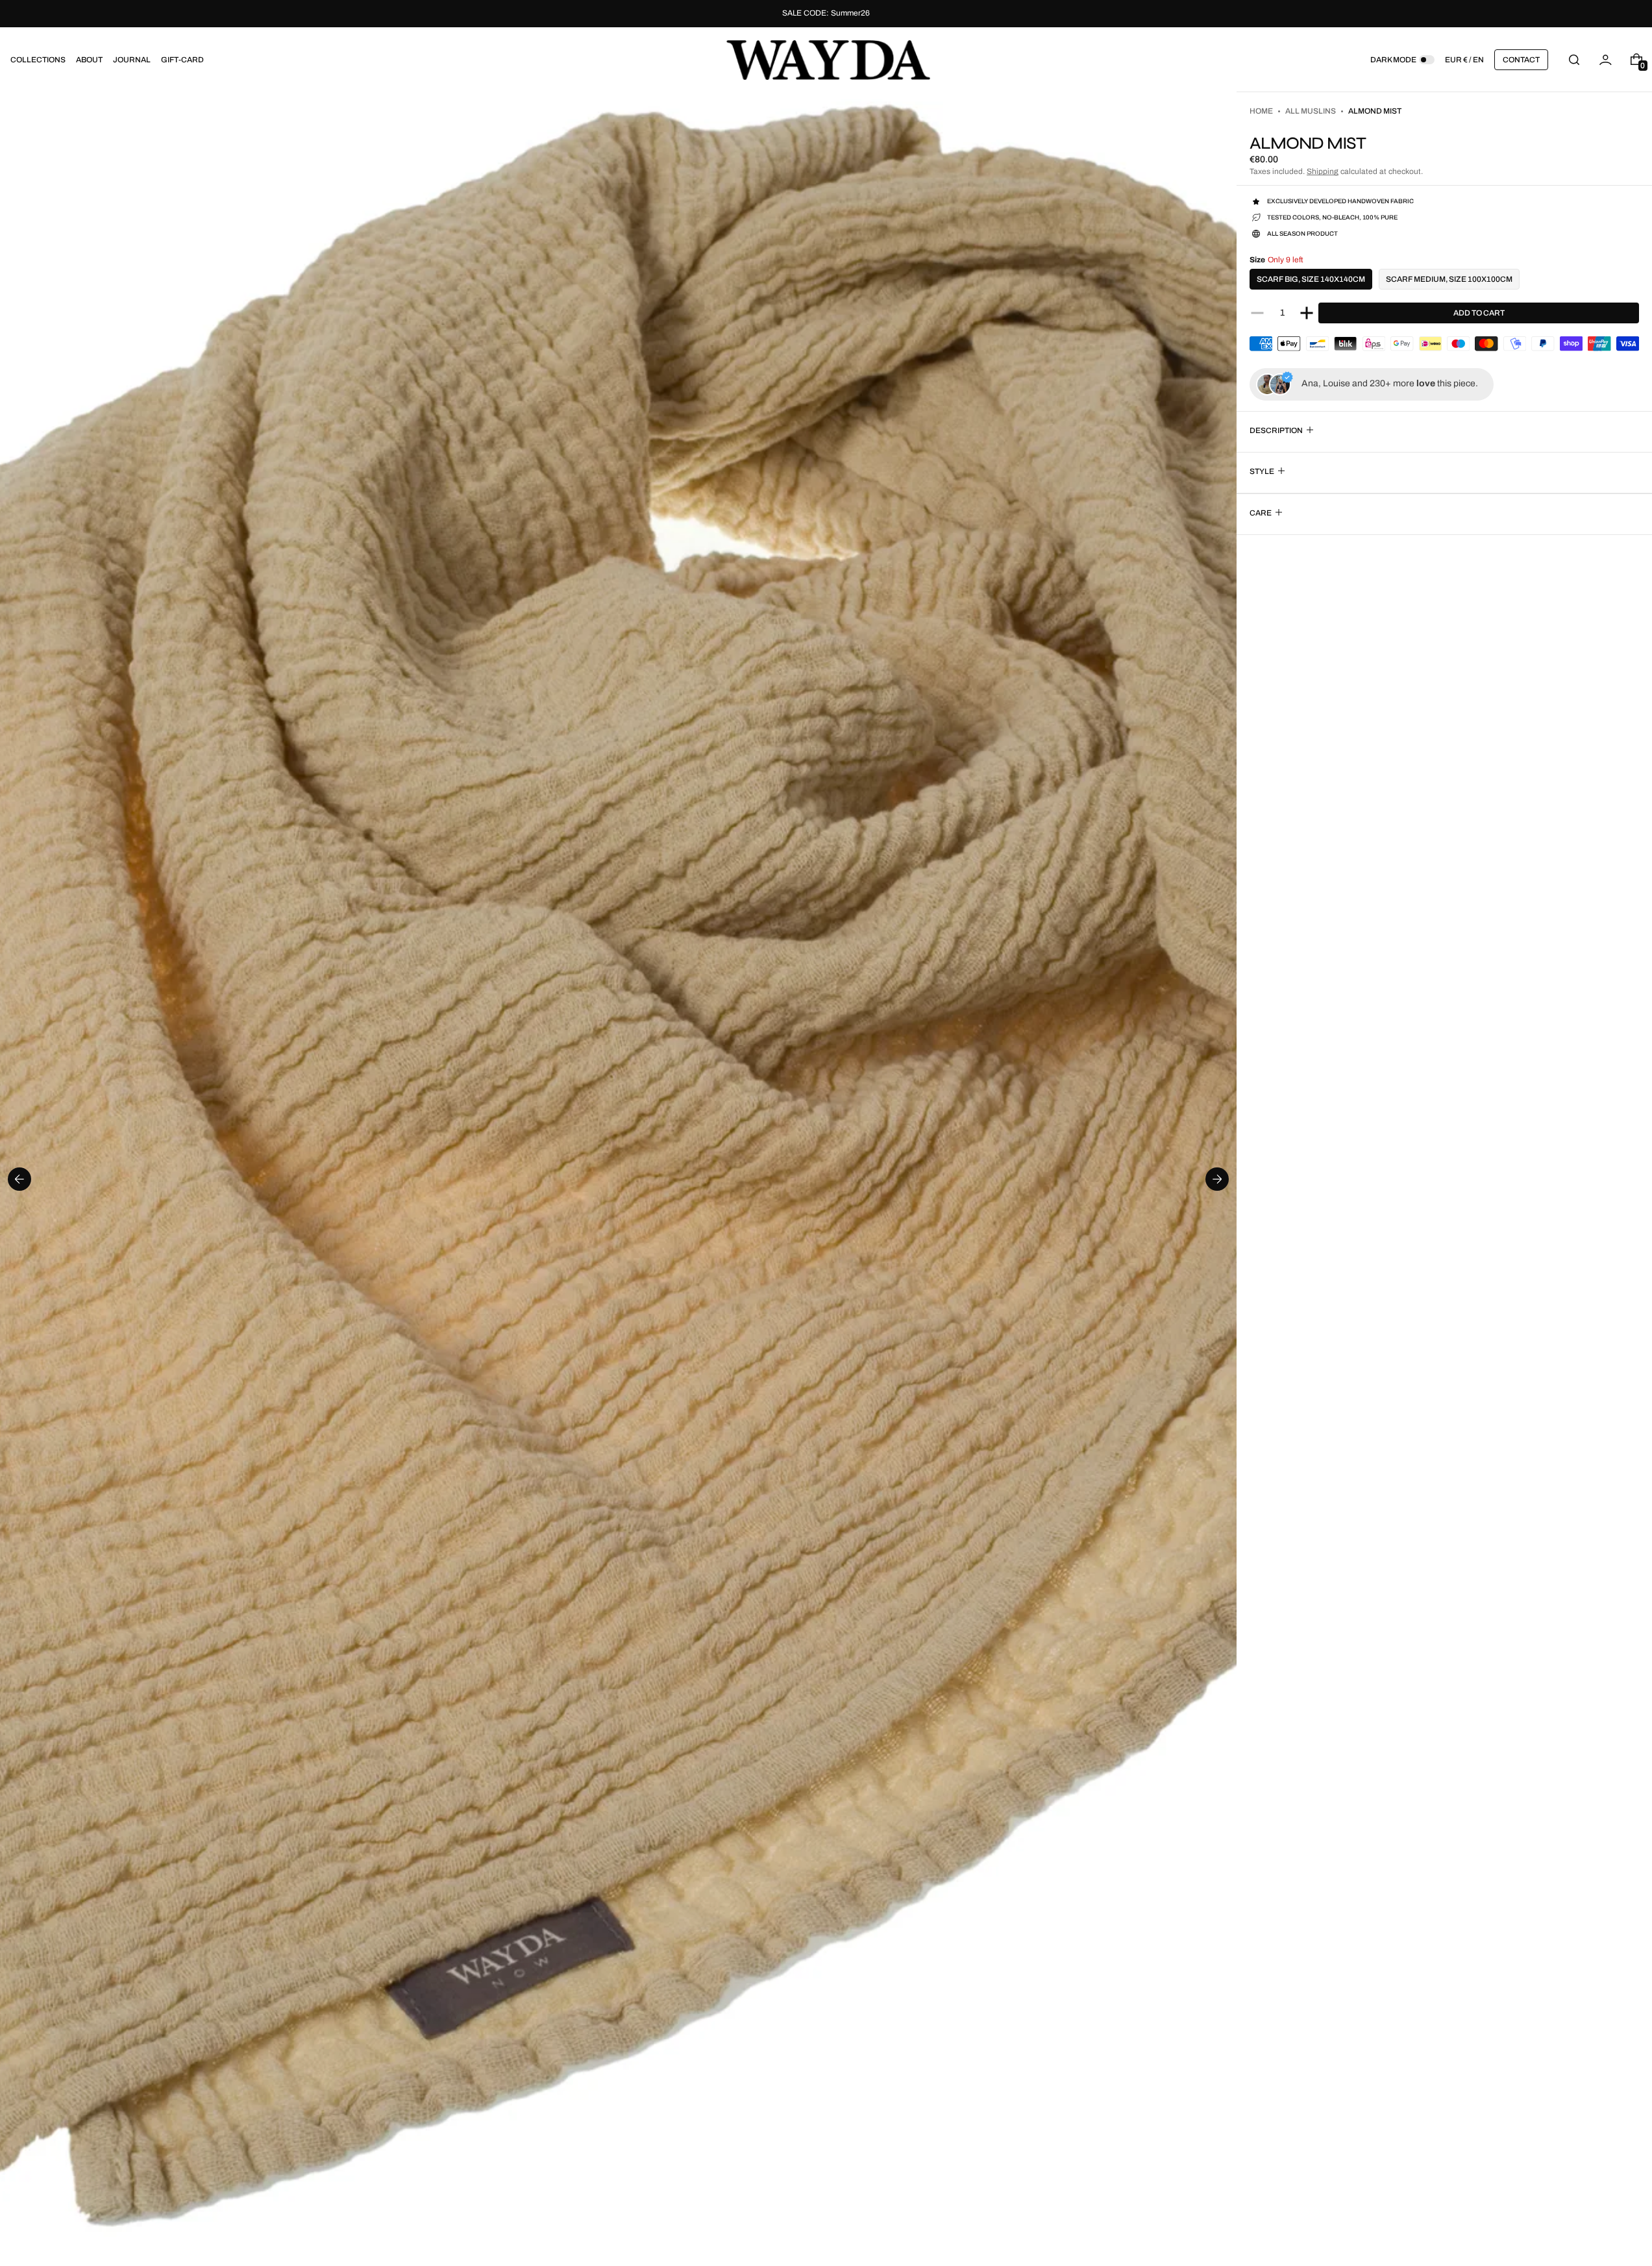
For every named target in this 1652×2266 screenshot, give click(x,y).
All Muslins (1311, 111)
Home (1261, 111)
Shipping (1323, 171)
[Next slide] (1217, 1179)
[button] (1574, 59)
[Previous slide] (19, 1179)
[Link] (826, 14)
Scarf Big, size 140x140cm (1311, 279)
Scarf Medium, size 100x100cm (1449, 279)
